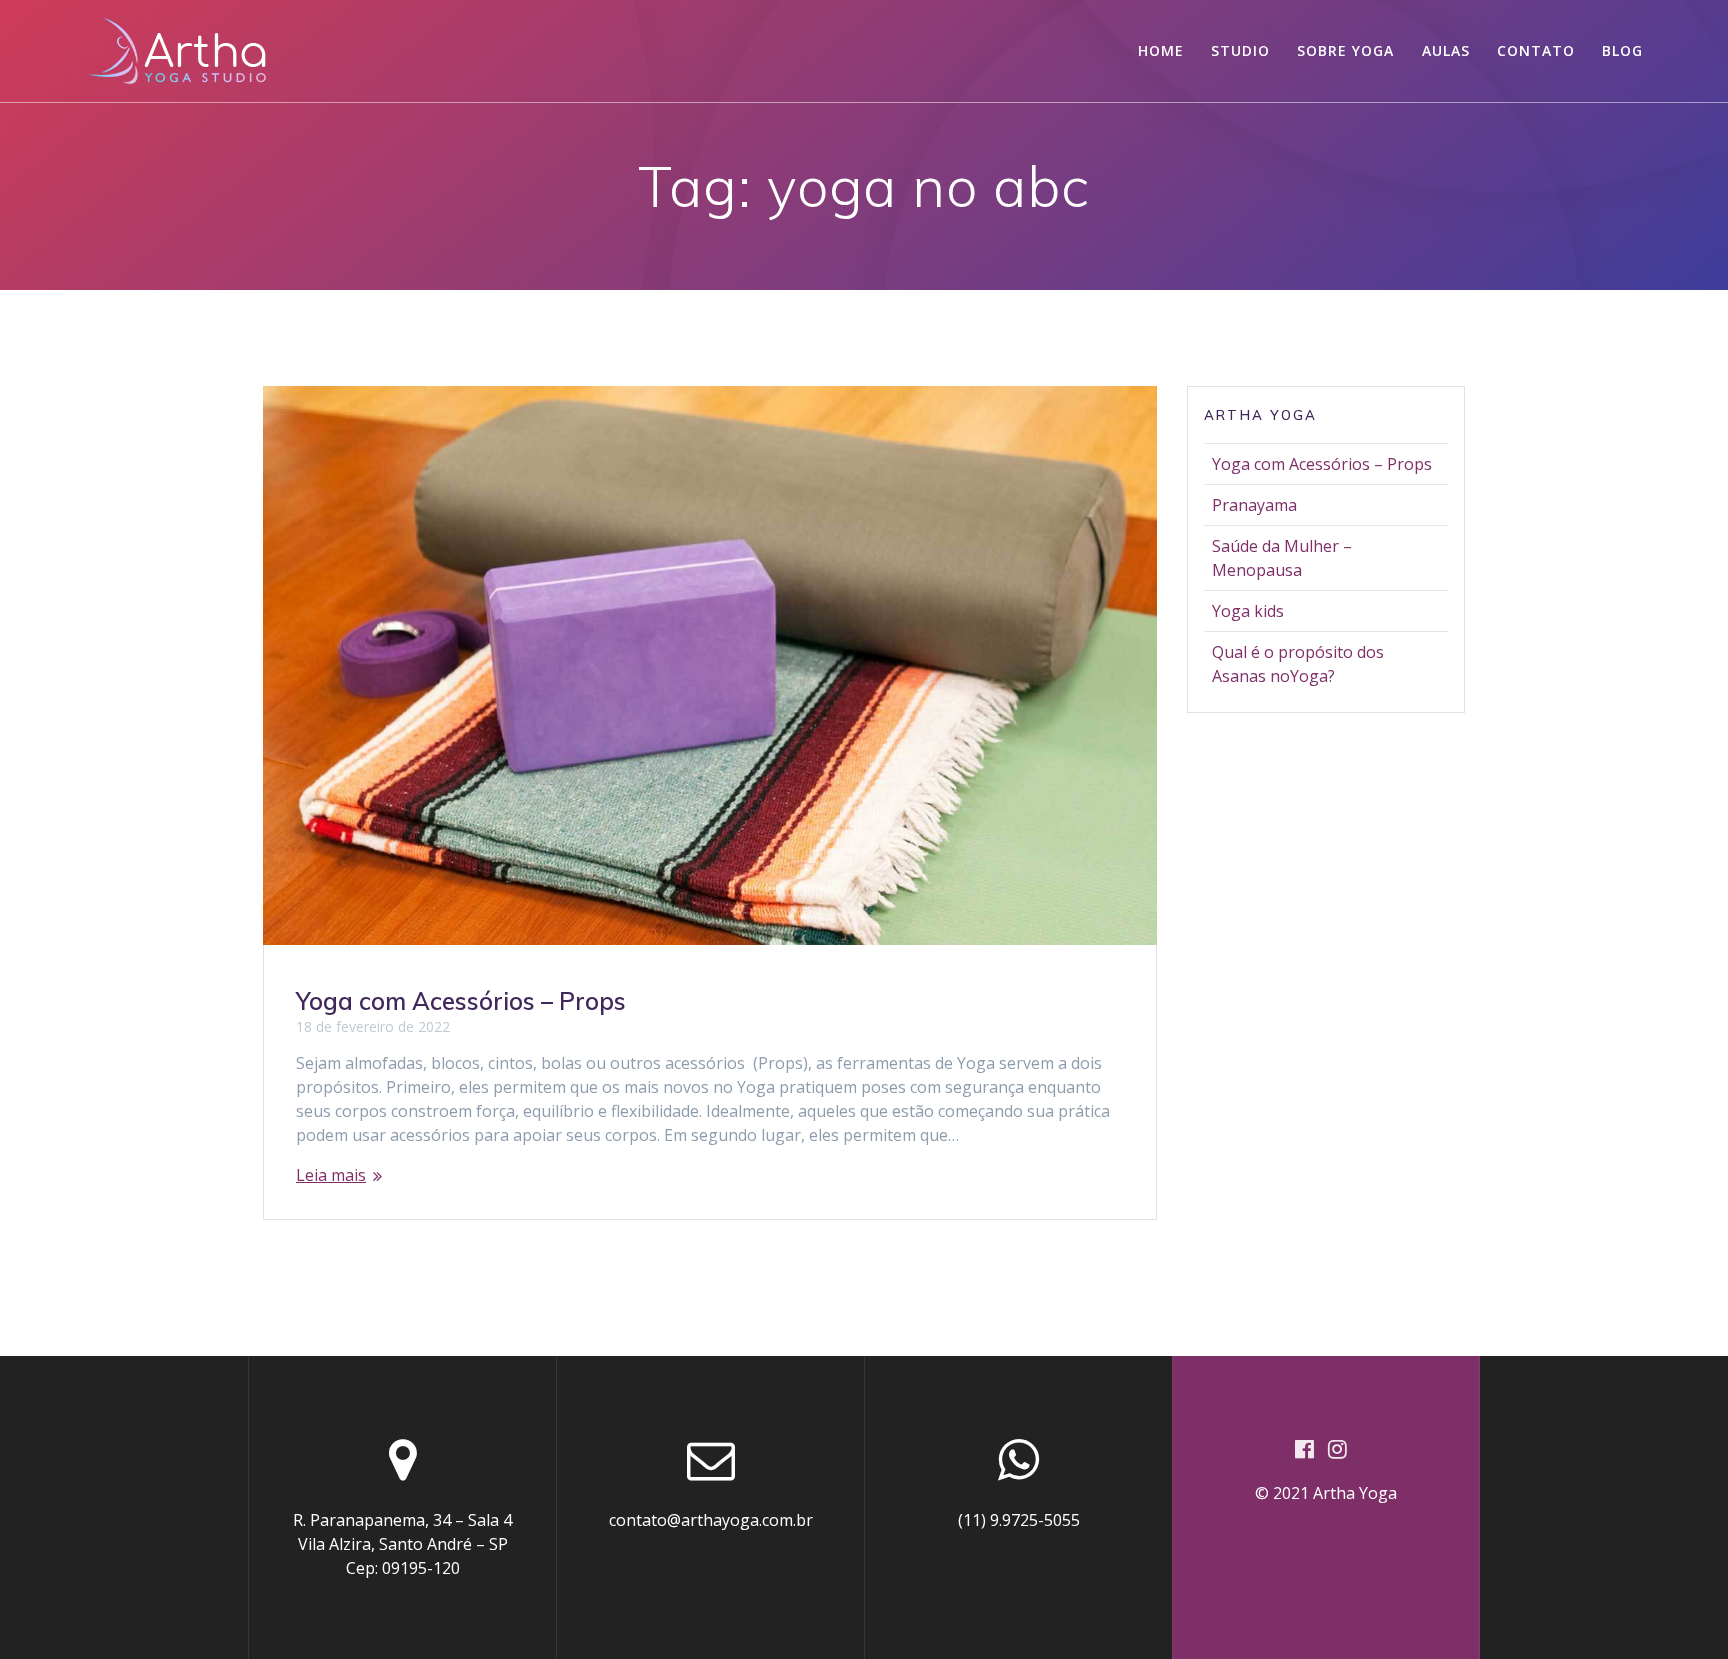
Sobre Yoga (1345, 50)
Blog (1622, 50)
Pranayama (1254, 505)
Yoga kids (1248, 611)
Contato (1536, 50)
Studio (1240, 50)
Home (1161, 50)
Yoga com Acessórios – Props (461, 1001)
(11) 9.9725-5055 (1019, 1520)
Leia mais (331, 1175)
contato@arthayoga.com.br (711, 1520)
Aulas (1446, 50)
